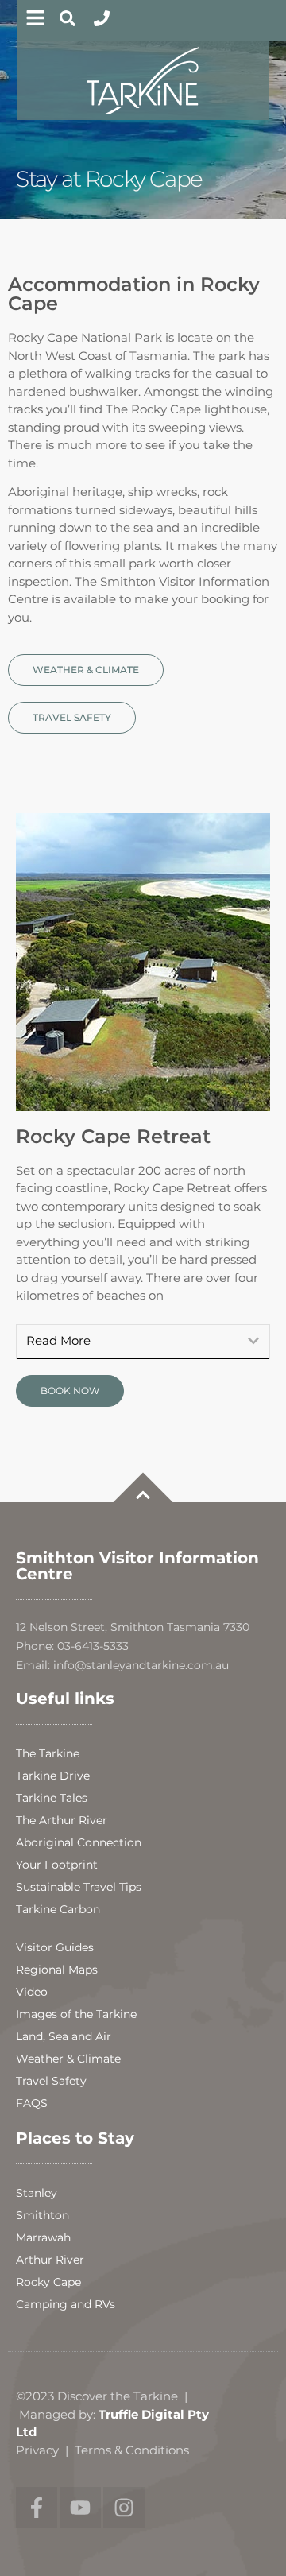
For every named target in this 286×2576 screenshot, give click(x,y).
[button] (143, 1342)
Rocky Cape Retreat (113, 1136)
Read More (58, 1341)
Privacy (37, 2450)
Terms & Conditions (132, 2450)
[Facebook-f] (37, 2508)
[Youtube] (80, 2508)
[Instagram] (124, 2508)
